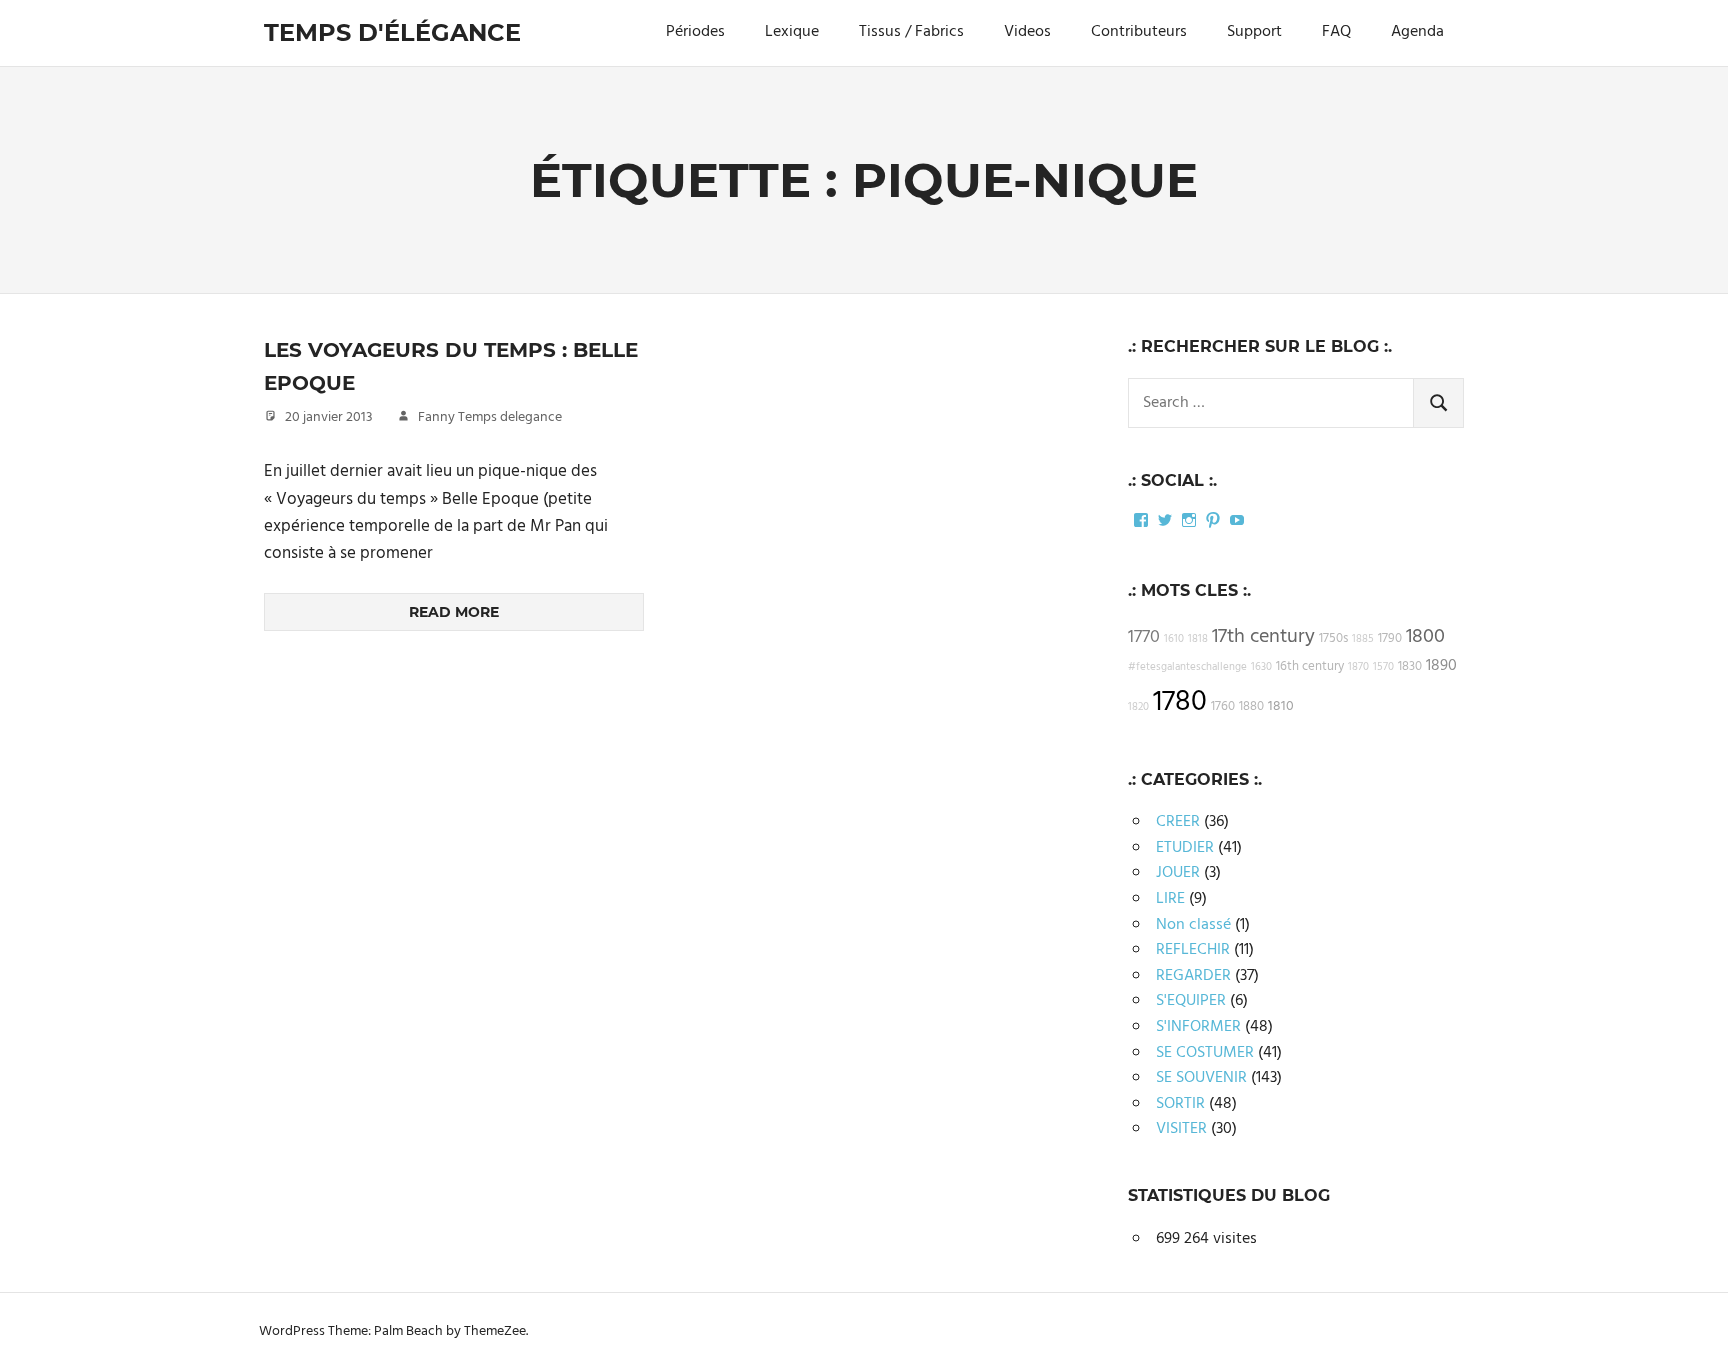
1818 (1198, 639)
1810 (1281, 706)
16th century (1310, 667)
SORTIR (1180, 1104)
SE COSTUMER (1205, 1053)
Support (1254, 32)
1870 (1358, 667)
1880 (1251, 707)
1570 (1383, 667)
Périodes (695, 32)
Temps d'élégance (392, 32)
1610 (1174, 639)
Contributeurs (1139, 32)
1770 (1144, 637)
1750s (1333, 639)
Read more (454, 612)
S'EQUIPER (1191, 1001)
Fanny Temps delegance (490, 417)
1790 (1390, 639)
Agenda (1417, 32)
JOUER (1178, 873)
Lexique (792, 32)
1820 (1138, 707)
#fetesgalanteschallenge (1187, 667)
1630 (1261, 667)
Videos (1027, 32)
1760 (1223, 707)
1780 (1180, 702)
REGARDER (1193, 976)
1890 (1441, 666)
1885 (1363, 639)
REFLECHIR (1193, 950)
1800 (1425, 637)
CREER (1178, 822)
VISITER (1181, 1129)
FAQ (1336, 32)
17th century (1263, 637)
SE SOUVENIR (1201, 1078)
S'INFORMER (1198, 1027)
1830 (1410, 667)
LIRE (1170, 899)
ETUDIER (1185, 848)
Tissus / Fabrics (911, 32)
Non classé (1193, 925)
